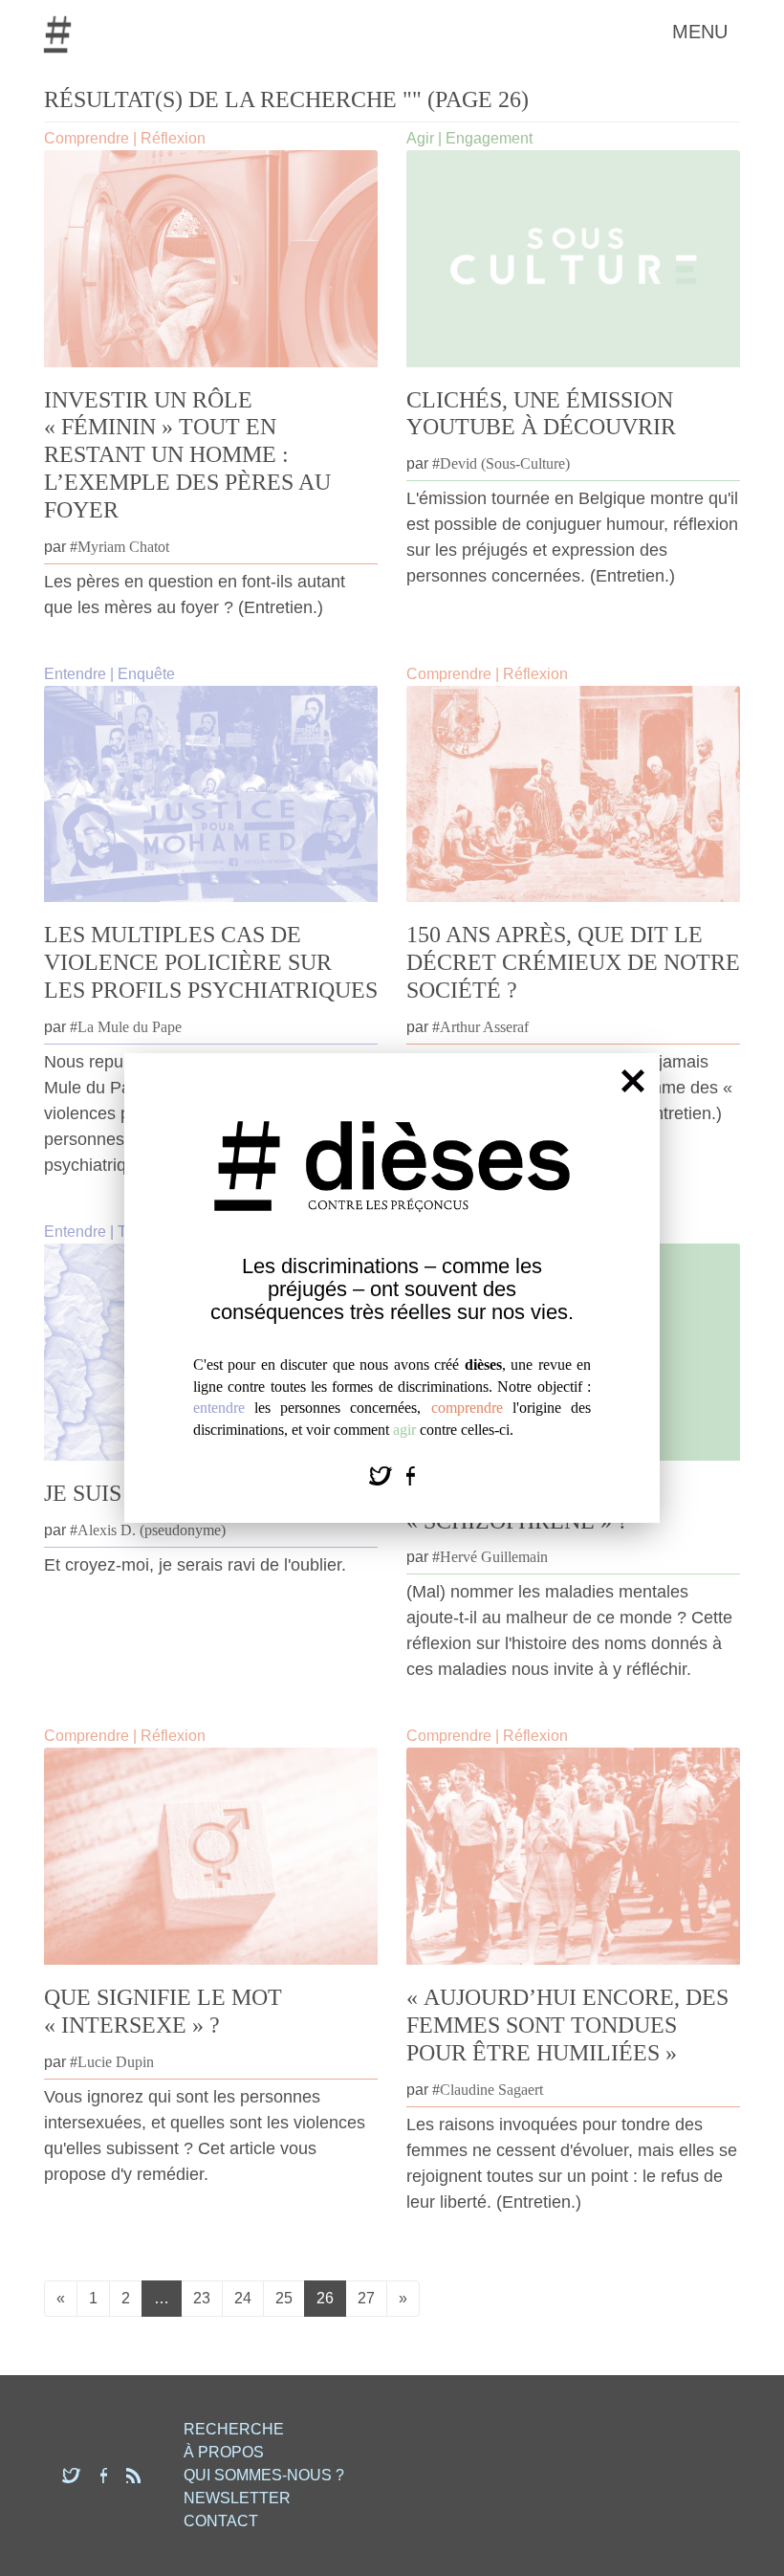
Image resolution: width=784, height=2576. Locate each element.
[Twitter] (383, 1475)
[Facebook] (411, 1475)
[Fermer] (633, 1081)
